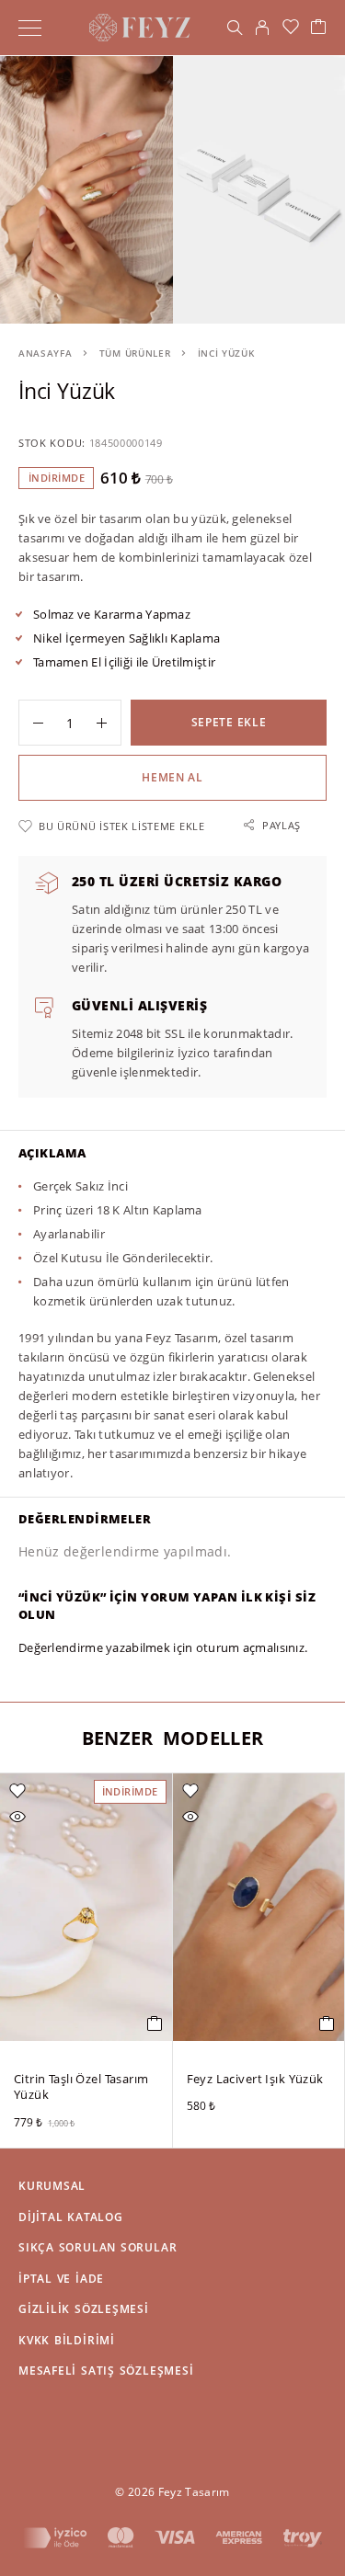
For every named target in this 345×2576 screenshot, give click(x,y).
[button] (155, 2023)
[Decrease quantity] (31, 723)
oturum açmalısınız (250, 1647)
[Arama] (235, 28)
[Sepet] (318, 28)
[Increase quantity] (109, 723)
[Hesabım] (262, 28)
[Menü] (30, 28)
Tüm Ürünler (135, 353)
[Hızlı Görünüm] (17, 1817)
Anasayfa (46, 353)
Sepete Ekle (229, 722)
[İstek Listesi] (291, 28)
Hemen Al (172, 777)
